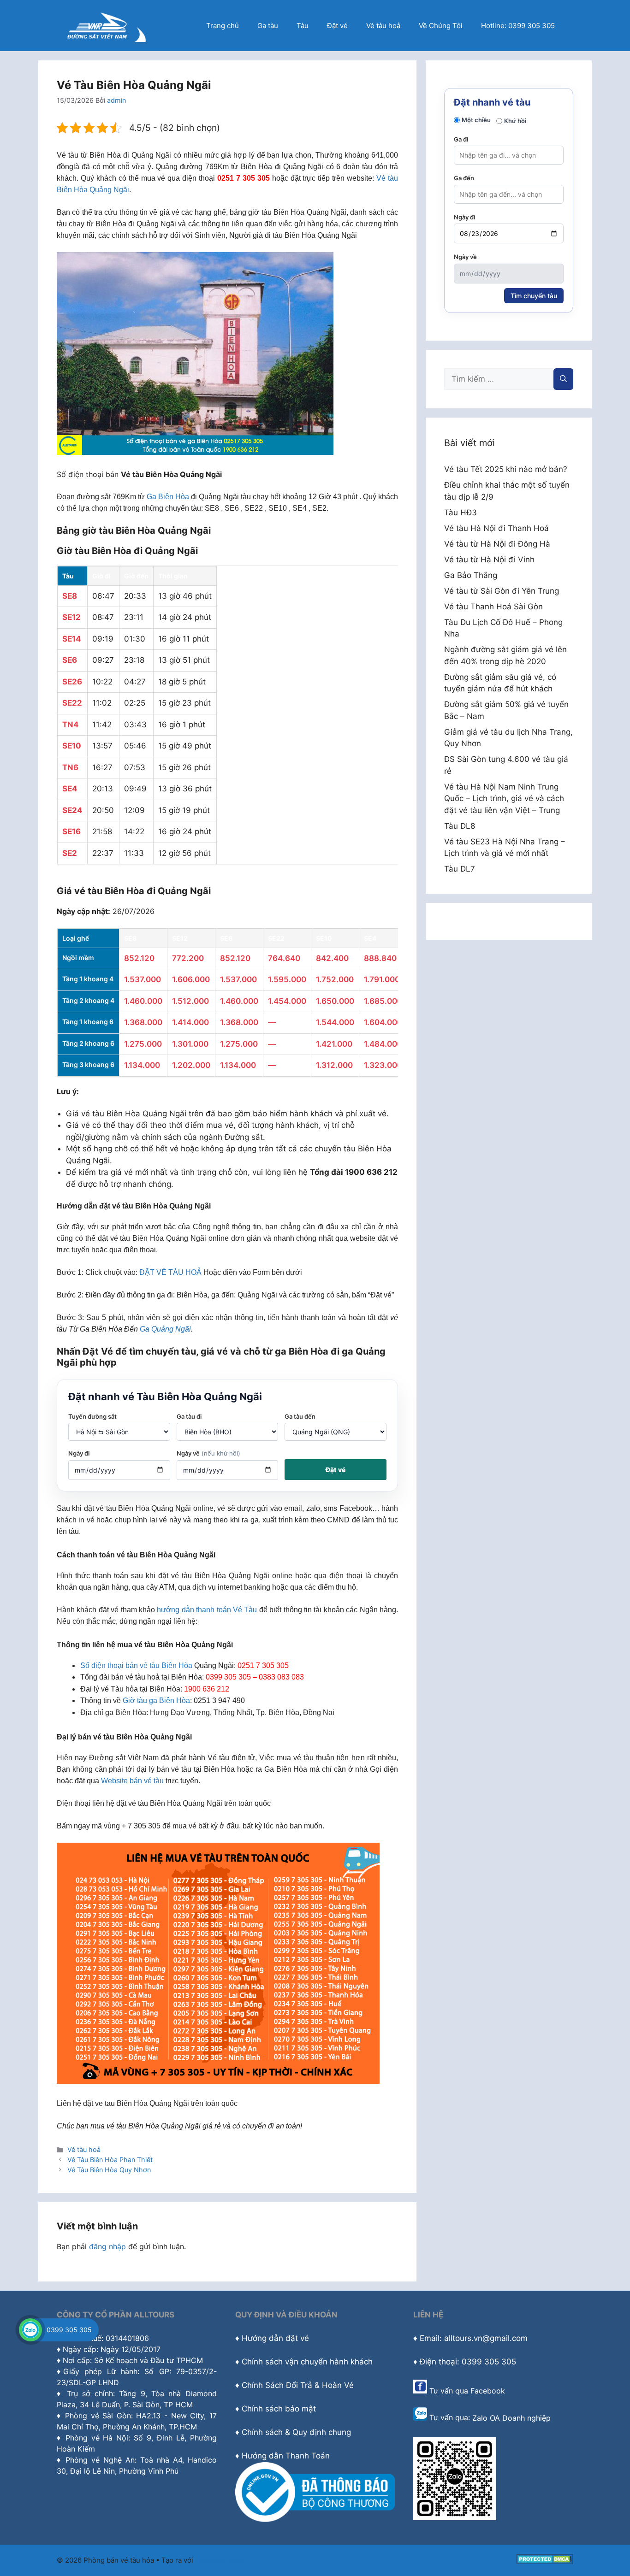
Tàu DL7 (460, 869)
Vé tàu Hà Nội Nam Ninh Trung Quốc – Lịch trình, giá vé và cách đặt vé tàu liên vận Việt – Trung (504, 799)
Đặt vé (337, 26)
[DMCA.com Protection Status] (545, 2561)
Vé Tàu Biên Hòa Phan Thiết (110, 2160)
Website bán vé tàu (132, 1781)
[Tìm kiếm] (563, 379)
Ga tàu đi (189, 1416)
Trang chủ (223, 26)
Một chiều (476, 120)
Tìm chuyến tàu (534, 296)
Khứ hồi (515, 121)
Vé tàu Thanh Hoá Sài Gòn (493, 607)
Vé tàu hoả (383, 26)
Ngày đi (79, 1453)
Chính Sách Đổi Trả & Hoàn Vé (298, 2385)
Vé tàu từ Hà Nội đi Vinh (489, 560)
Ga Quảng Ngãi (165, 1329)
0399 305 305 (69, 2330)
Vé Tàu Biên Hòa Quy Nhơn (109, 2170)
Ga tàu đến (300, 1416)
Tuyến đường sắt (92, 1416)
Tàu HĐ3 (461, 513)
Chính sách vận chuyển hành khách (307, 2362)
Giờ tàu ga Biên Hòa (156, 1701)
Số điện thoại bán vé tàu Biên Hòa (136, 1665)
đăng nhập (107, 2246)
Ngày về (208, 1453)
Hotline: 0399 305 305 (518, 26)
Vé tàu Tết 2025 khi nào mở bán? (506, 469)
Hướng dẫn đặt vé (275, 2338)
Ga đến (464, 178)
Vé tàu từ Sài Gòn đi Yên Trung (502, 591)
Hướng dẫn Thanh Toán (286, 2456)
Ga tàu (268, 26)
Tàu (303, 26)
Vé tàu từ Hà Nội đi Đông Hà (497, 544)
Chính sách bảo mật (279, 2409)
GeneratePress (220, 2560)
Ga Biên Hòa (168, 497)
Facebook (488, 2391)
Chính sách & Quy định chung (296, 2432)
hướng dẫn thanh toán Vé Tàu (207, 1610)
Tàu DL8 (460, 826)
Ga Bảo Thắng (471, 575)
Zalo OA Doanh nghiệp (511, 2418)
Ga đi (461, 139)
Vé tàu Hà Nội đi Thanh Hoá (496, 528)
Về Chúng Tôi (441, 26)
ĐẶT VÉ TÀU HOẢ (170, 1272)
